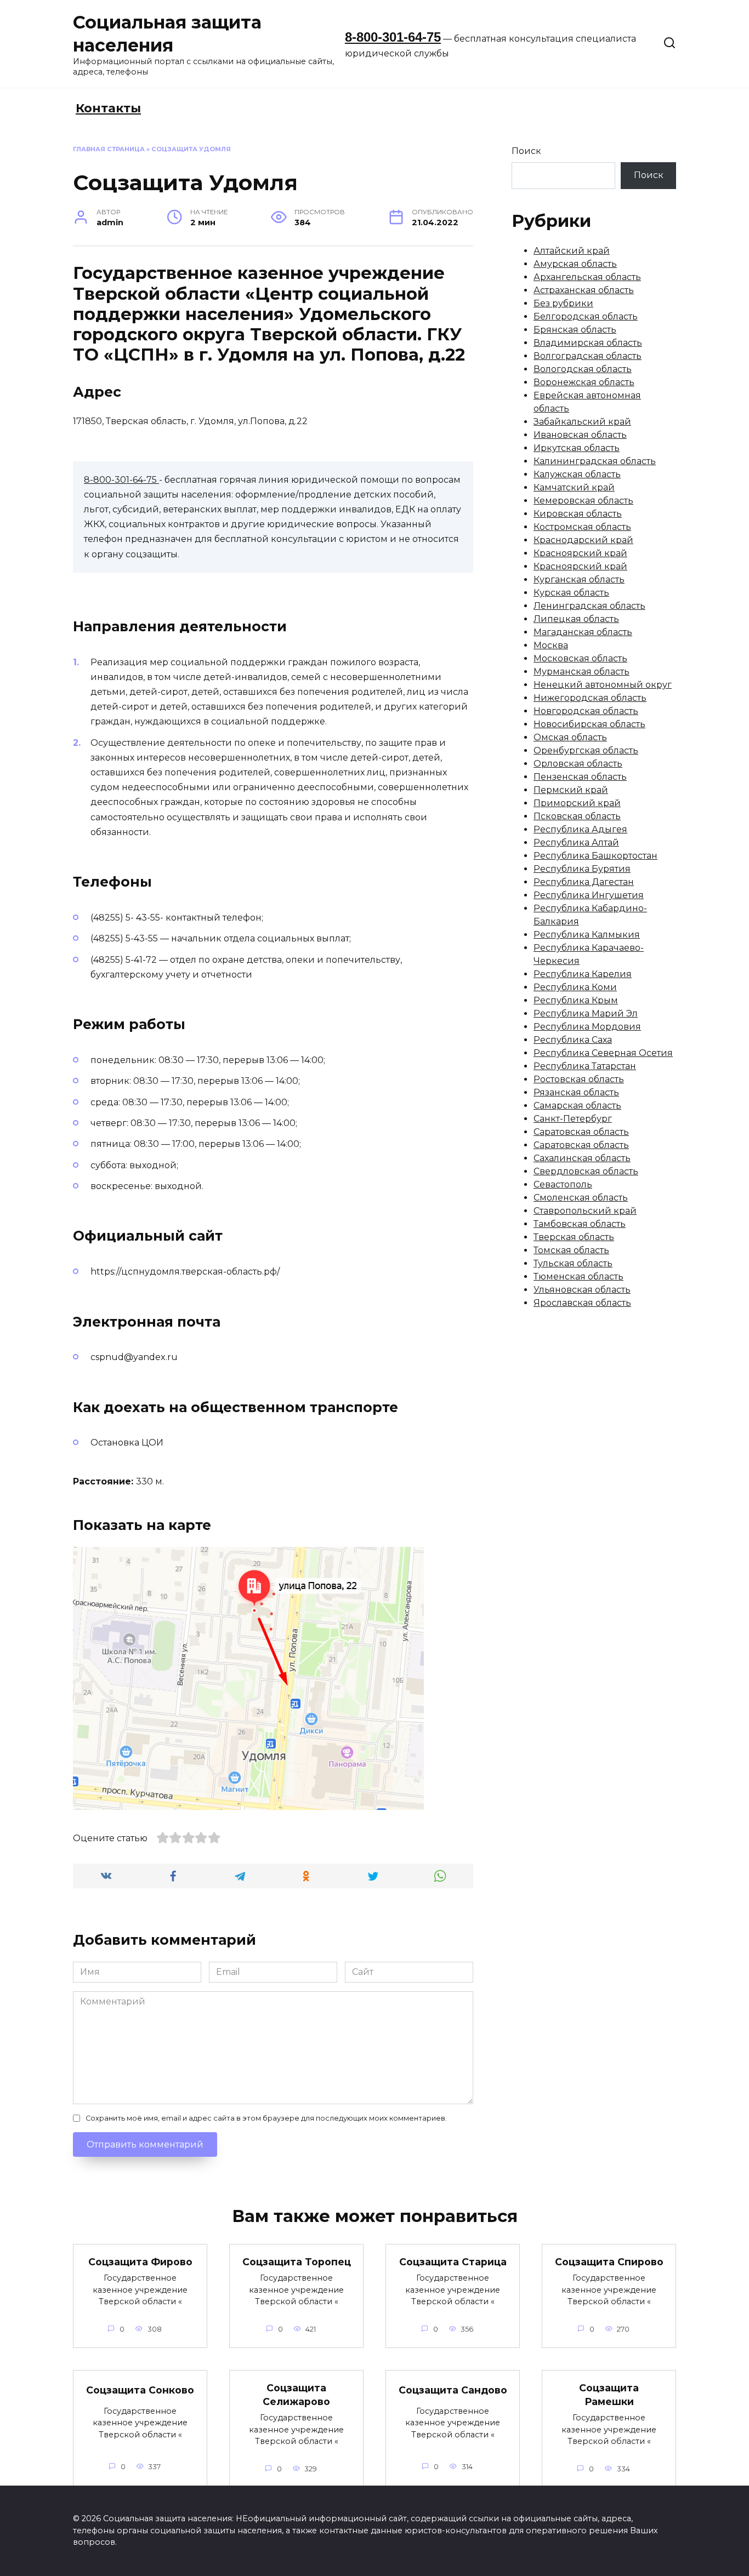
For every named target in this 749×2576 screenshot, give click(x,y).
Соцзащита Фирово (140, 2262)
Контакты (108, 108)
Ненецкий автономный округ (603, 685)
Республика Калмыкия (587, 935)
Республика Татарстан (585, 1066)
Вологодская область (583, 369)
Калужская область (577, 474)
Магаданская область (583, 632)
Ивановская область (580, 435)
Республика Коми (575, 987)
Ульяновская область (582, 1290)
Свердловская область (586, 1171)
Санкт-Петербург (573, 1119)
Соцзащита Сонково (140, 2390)
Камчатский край (574, 487)
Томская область (571, 1250)
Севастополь (563, 1184)
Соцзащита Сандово (453, 2390)
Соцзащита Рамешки (609, 2395)
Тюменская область (578, 1276)
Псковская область (577, 816)
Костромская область (582, 527)
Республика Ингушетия (589, 895)
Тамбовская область (580, 1224)
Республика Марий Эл (586, 1013)
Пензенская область (580, 777)
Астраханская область (584, 290)
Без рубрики (563, 303)
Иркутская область (577, 448)
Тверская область (574, 1237)
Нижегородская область (590, 698)
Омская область (570, 737)
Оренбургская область (586, 750)
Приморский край (577, 803)
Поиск (526, 151)
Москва (551, 645)
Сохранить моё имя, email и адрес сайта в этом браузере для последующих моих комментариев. (266, 2118)
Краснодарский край (583, 540)
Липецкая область (576, 619)
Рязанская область (576, 1092)
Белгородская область (586, 316)
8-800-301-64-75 (393, 37)
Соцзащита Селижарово (296, 2395)
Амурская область (575, 264)
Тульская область (573, 1263)
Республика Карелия (583, 974)
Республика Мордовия (587, 1027)
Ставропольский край (585, 1211)
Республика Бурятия (582, 869)
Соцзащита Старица (453, 2262)
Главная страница (109, 149)
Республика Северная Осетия (603, 1053)
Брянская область (575, 330)
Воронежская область (584, 382)
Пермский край (571, 790)
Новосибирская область (589, 724)
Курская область (571, 593)
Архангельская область (587, 277)
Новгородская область (586, 711)
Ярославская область (582, 1303)
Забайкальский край (582, 422)
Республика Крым (576, 1000)
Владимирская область (588, 343)
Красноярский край (580, 553)
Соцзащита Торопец (297, 2262)
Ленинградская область (589, 606)
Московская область (580, 658)
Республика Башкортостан (595, 856)
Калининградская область (595, 461)
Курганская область (579, 579)
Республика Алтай (576, 843)
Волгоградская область (588, 356)
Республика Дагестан (584, 882)
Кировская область (578, 514)
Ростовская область (579, 1079)
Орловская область (578, 764)
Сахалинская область (582, 1158)
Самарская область (577, 1106)
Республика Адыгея (580, 829)
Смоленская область (581, 1198)
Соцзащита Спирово (609, 2262)
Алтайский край (572, 251)
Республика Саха (573, 1040)
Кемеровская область (583, 501)
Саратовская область (581, 1132)
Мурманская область (581, 672)
